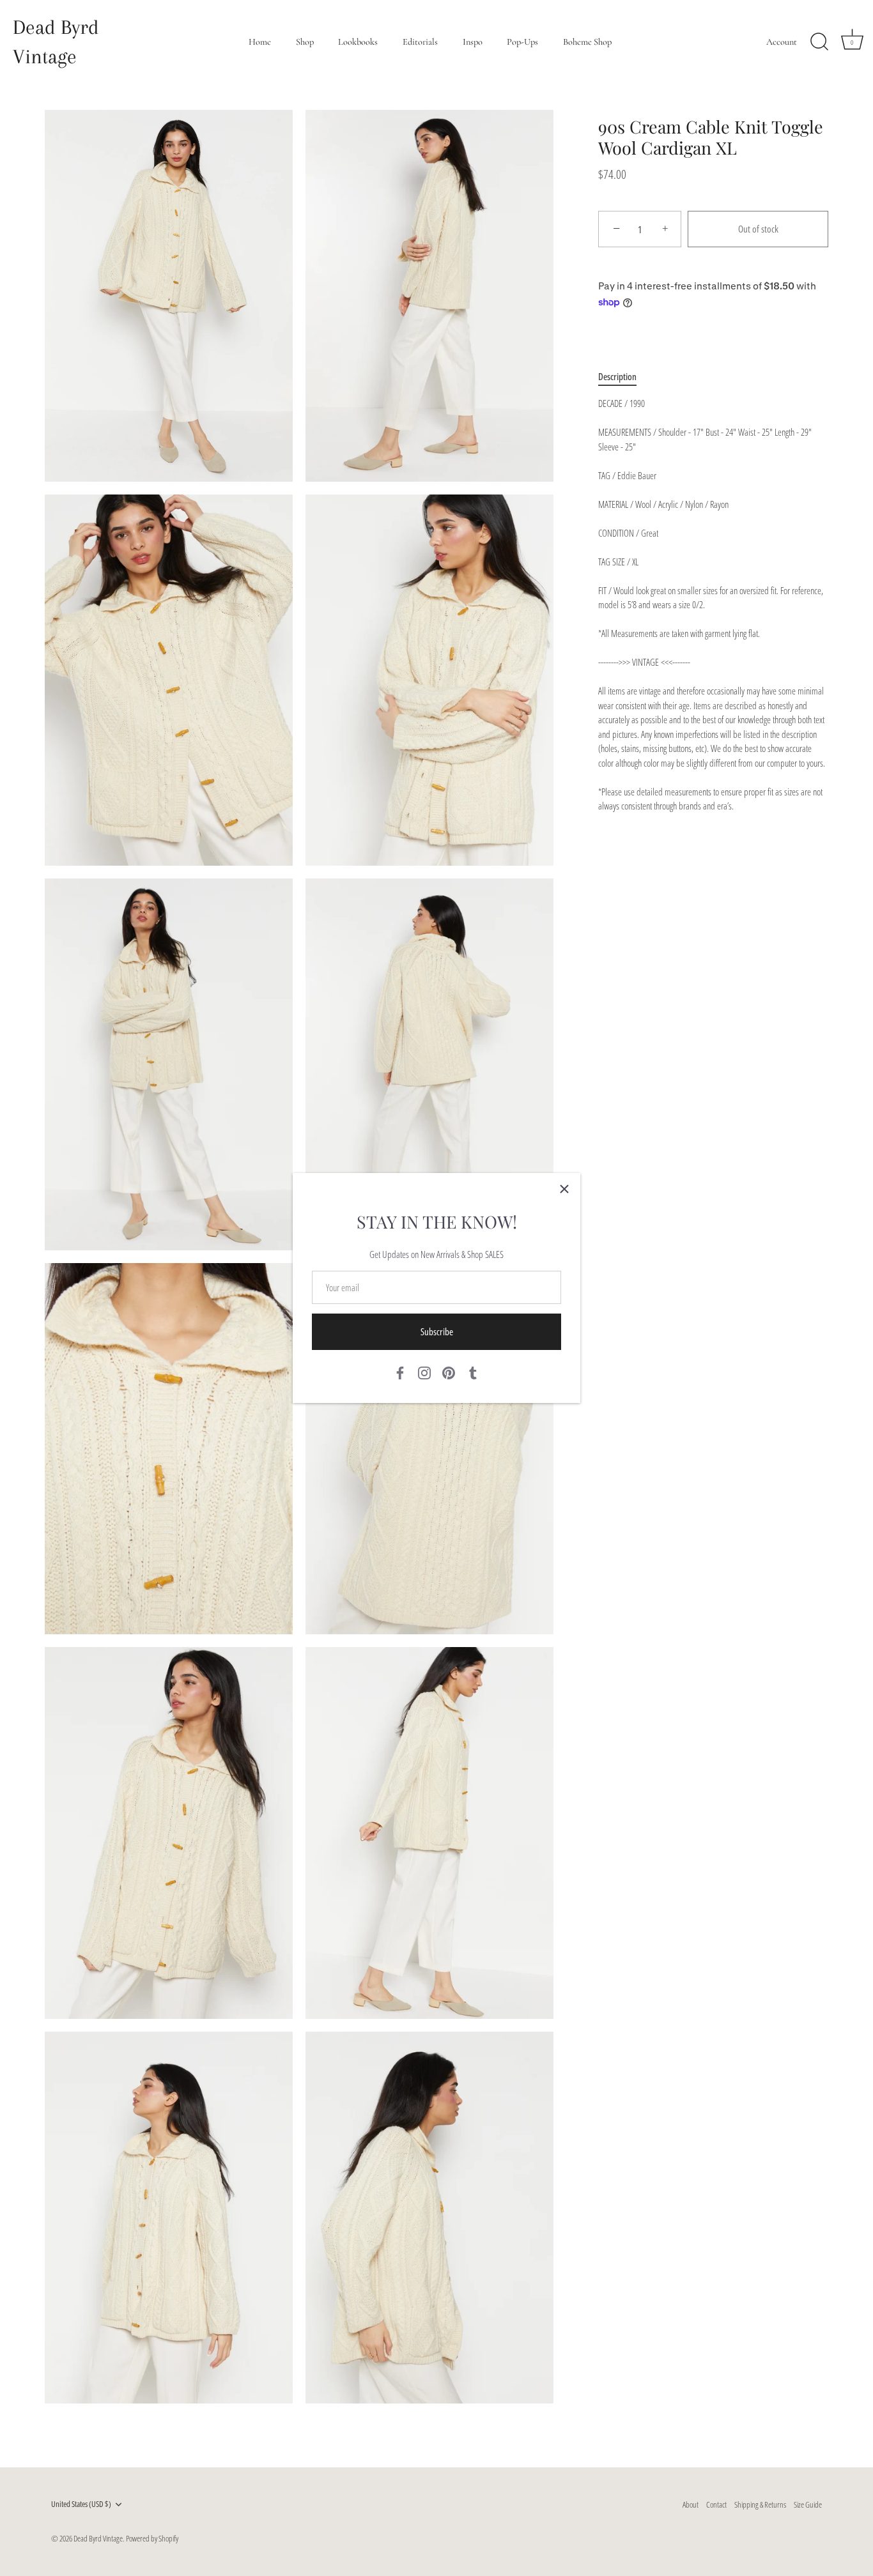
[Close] (564, 1189)
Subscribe (437, 1331)
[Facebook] (400, 1372)
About (691, 2504)
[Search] (819, 42)
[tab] (624, 377)
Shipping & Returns (760, 2504)
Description (617, 376)
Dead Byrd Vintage (56, 42)
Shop (305, 42)
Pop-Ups (522, 42)
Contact (716, 2504)
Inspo (473, 42)
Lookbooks (358, 42)
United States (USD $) (81, 2504)
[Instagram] (424, 1372)
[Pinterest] (449, 1372)
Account (782, 42)
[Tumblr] (473, 1372)
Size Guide (808, 2504)
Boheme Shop (587, 42)
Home (260, 42)
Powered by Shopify (152, 2538)
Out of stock (758, 229)
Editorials (420, 42)
